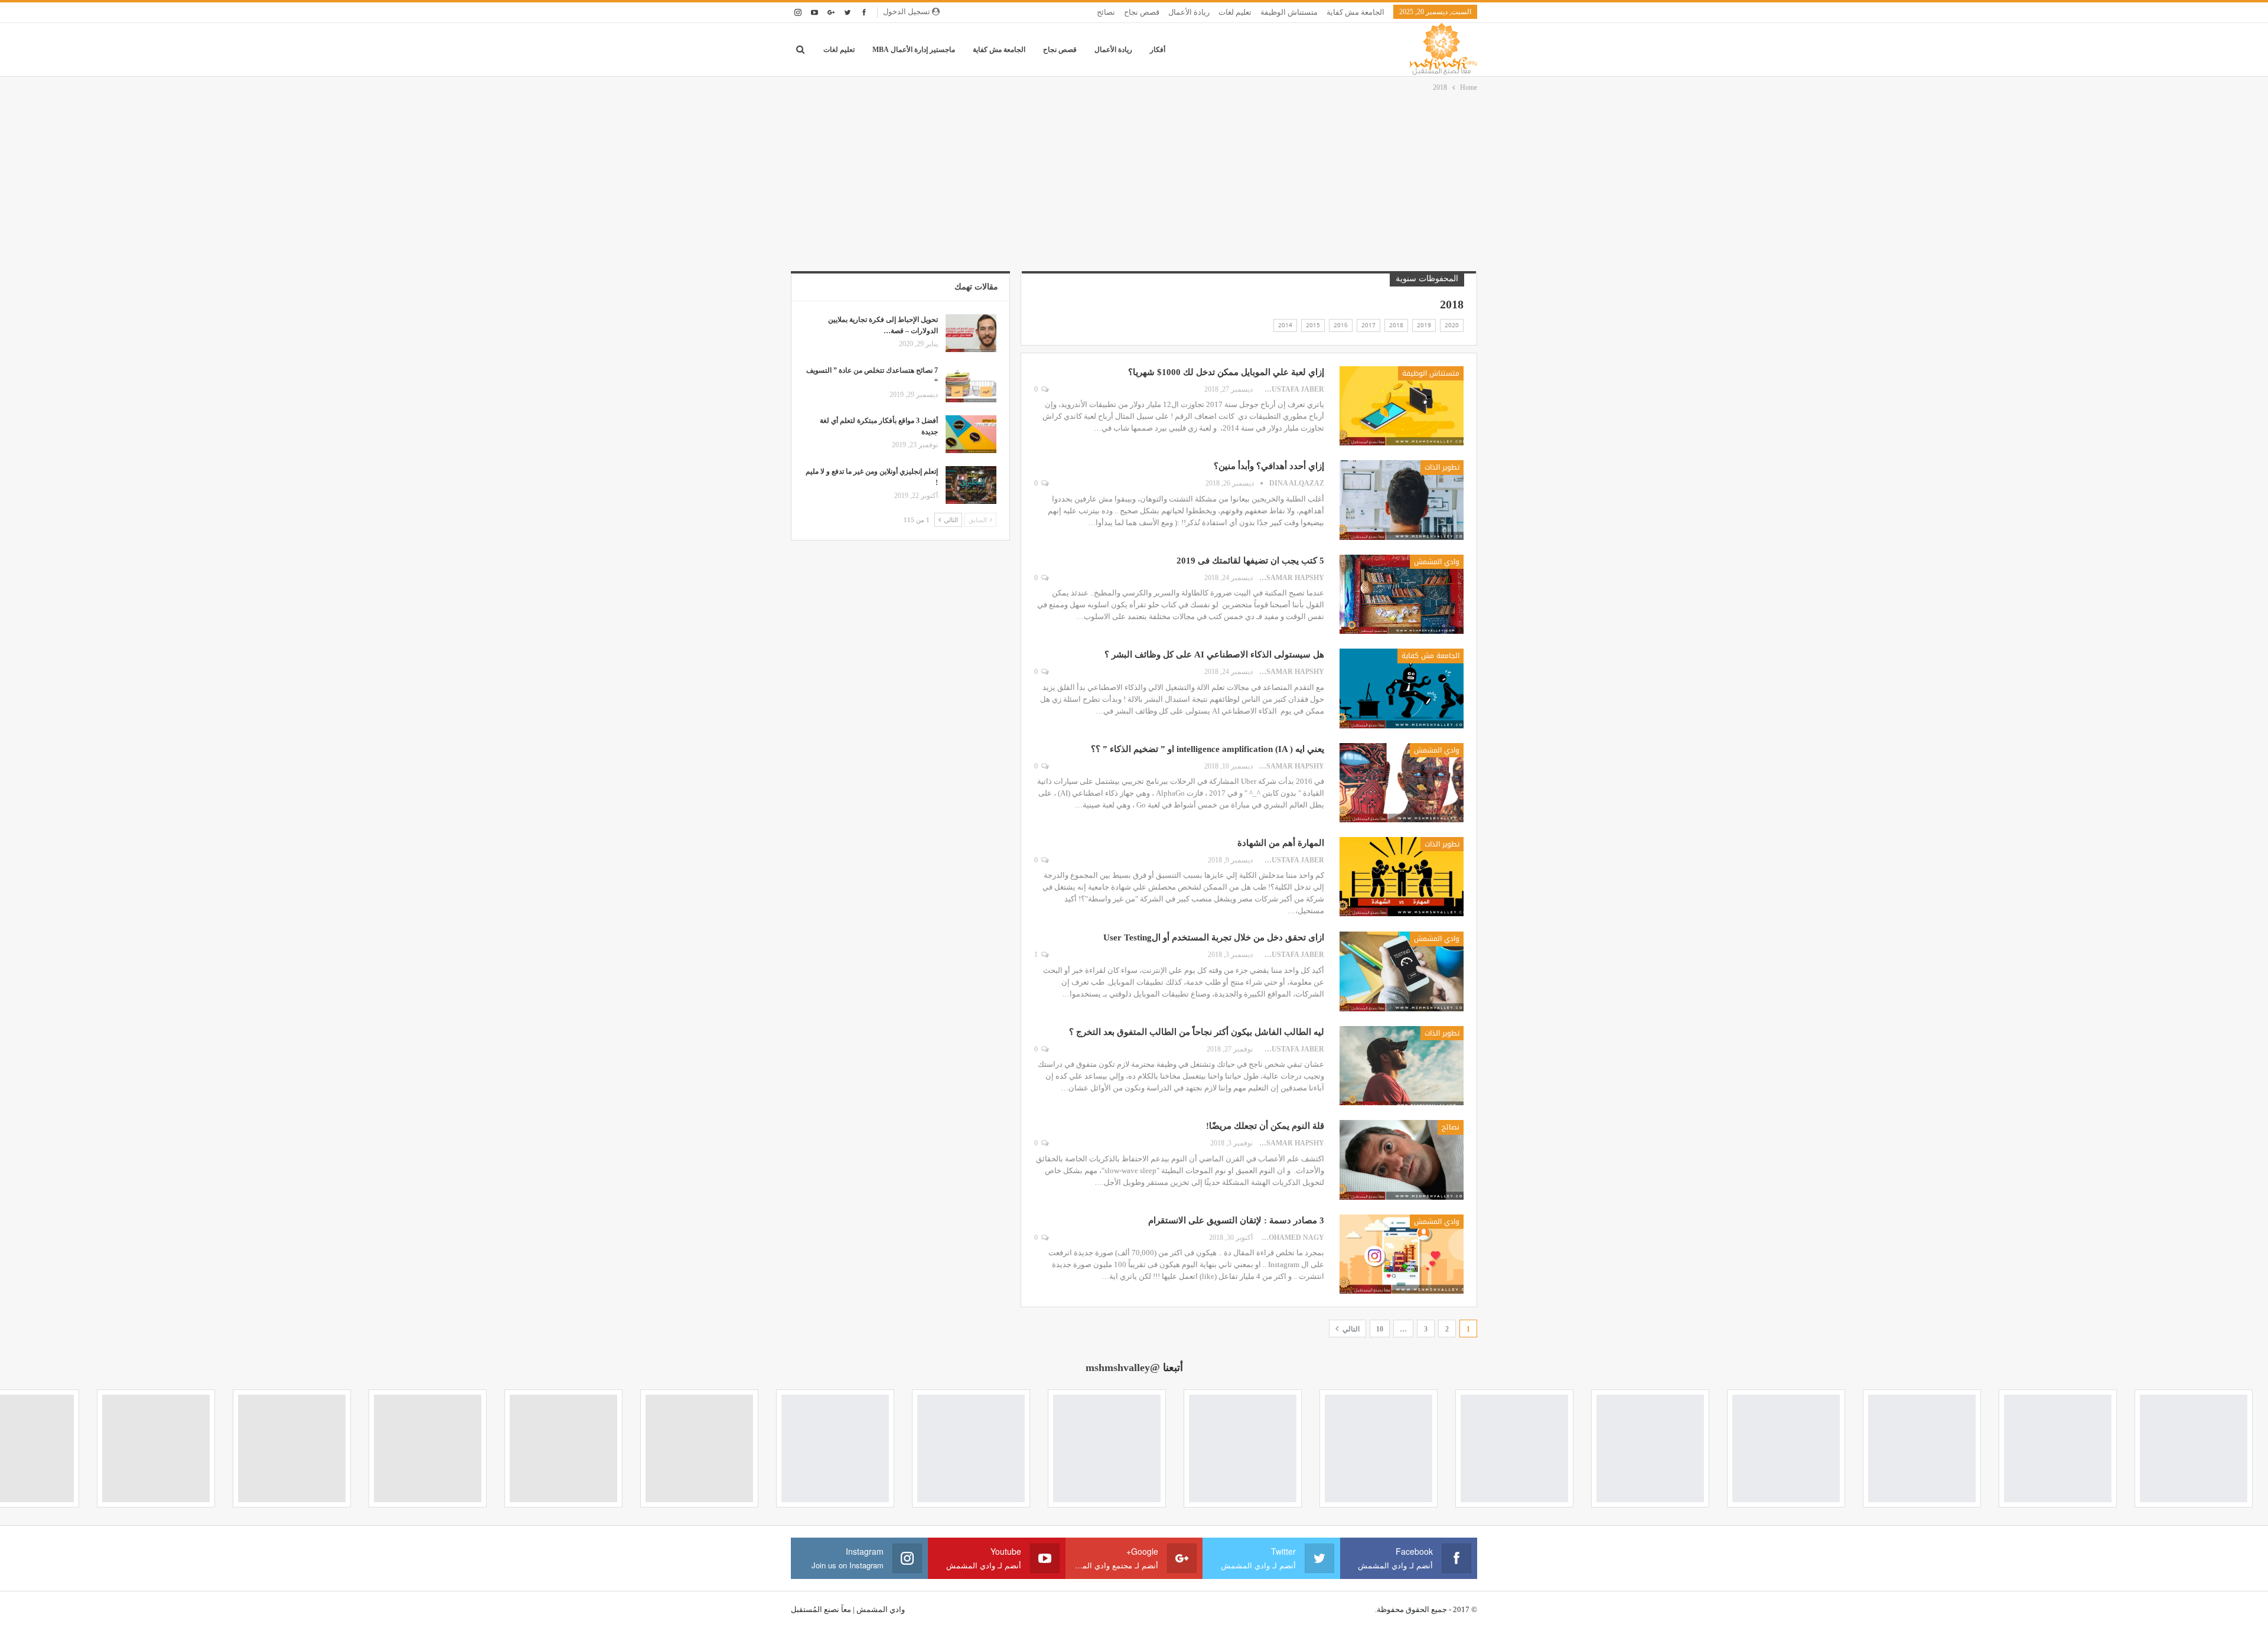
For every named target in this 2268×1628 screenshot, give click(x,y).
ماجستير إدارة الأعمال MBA (914, 50)
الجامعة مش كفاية (1355, 12)
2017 (1368, 325)
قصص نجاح (1142, 12)
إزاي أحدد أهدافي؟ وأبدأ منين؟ (1269, 466)
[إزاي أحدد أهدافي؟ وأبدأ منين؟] (1402, 500)
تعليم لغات (1235, 12)
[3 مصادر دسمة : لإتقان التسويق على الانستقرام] (1402, 1254)
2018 (1396, 325)
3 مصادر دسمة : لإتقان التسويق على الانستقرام (1236, 1220)
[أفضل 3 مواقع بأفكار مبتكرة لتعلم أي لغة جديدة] (971, 434)
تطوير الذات (1442, 467)
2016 (1341, 325)
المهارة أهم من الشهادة (1281, 843)
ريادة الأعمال (1189, 12)
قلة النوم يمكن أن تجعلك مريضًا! (1265, 1126)
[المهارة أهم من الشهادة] (1402, 877)
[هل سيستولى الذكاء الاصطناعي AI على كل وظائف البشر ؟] (1402, 688)
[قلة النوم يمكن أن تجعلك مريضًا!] (1402, 1160)
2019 (1424, 325)
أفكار (1158, 50)
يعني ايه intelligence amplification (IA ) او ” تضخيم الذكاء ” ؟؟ (1208, 749)
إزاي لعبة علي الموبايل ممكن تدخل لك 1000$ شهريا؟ (1226, 372)
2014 (1285, 325)
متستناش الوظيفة (1289, 12)
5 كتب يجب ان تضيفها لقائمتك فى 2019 (1250, 561)
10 (1380, 1329)
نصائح (1106, 12)
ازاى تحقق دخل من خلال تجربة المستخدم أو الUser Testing (1214, 937)
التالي (1350, 1329)
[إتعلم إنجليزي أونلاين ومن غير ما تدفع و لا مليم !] (971, 485)
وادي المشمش (1437, 562)
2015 (1313, 325)
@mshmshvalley (1123, 1367)
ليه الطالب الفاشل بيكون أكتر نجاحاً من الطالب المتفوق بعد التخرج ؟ (1197, 1032)
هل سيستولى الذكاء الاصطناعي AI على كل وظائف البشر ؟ (1214, 655)
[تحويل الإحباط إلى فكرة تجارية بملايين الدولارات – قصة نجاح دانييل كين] (971, 333)
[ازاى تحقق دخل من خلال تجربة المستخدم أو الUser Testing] (1402, 971)
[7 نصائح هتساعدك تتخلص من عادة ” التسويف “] (971, 384)
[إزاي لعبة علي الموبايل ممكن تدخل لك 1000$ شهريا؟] (1402, 406)
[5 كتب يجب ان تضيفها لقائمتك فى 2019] (1402, 594)
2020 (1452, 325)
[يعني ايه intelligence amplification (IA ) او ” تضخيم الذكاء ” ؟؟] (1402, 783)
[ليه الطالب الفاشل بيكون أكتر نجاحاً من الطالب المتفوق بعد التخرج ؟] (1402, 1066)
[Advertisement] (1134, 183)
